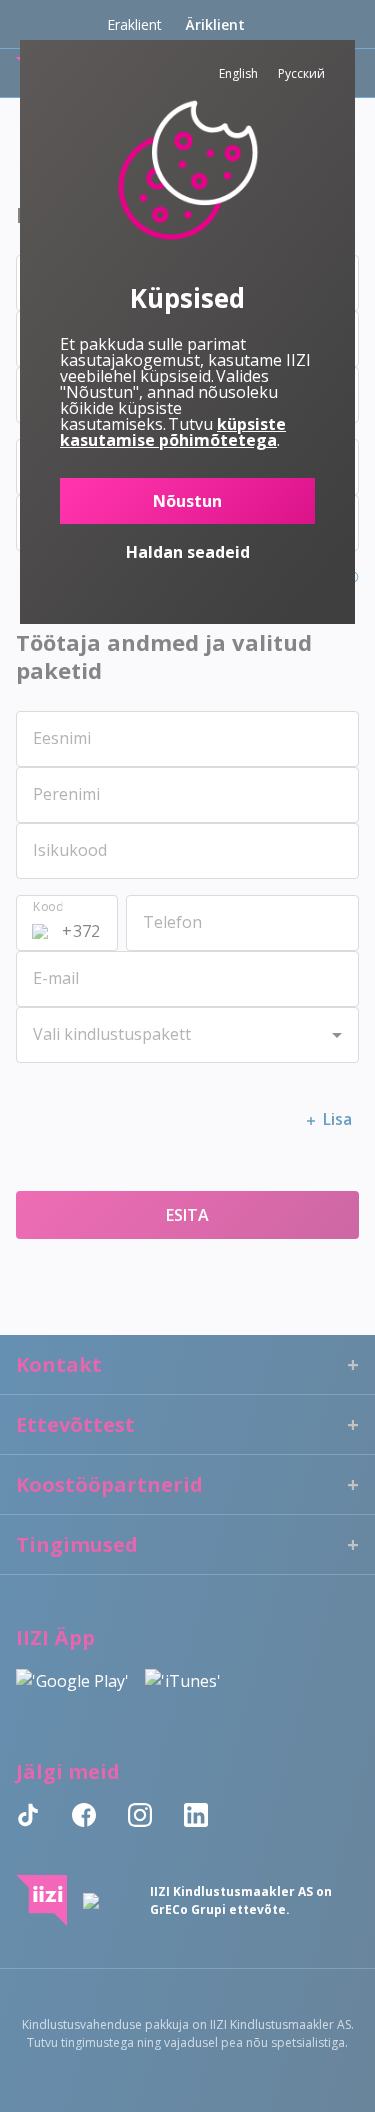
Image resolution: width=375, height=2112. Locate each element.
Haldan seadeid (188, 552)
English (238, 73)
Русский (301, 73)
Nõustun (187, 501)
